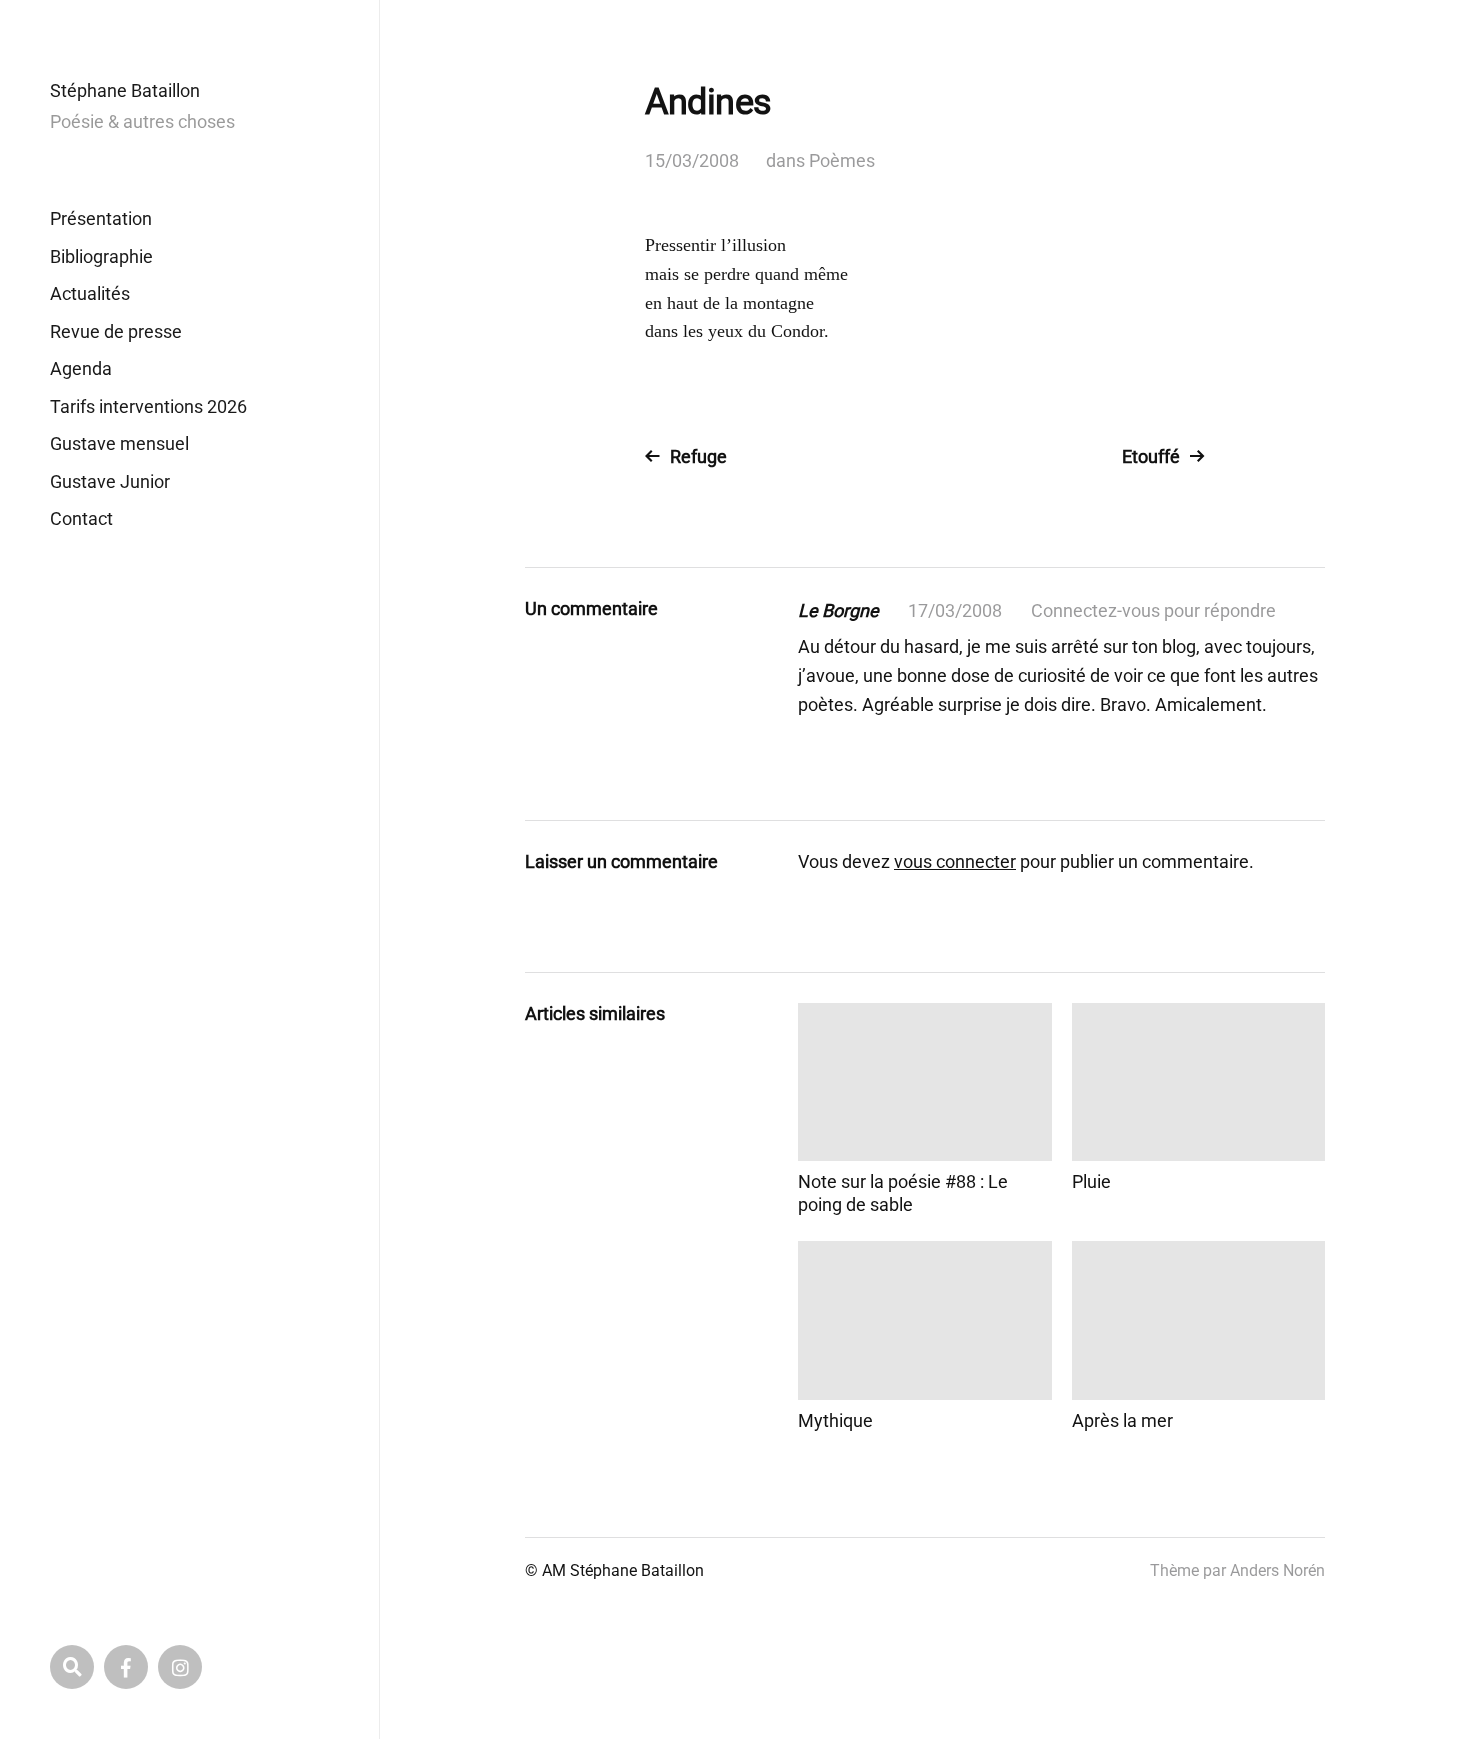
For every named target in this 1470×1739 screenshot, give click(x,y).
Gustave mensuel (119, 443)
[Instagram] (180, 1667)
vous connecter (955, 861)
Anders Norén (1277, 1570)
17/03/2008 (955, 610)
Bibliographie (101, 256)
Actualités (90, 293)
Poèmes (842, 160)
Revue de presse (116, 331)
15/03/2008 (692, 160)
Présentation (101, 218)
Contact (81, 518)
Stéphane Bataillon (125, 90)
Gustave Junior (110, 481)
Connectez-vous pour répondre (1153, 610)
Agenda (81, 368)
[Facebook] (126, 1667)
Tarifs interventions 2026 (148, 406)
